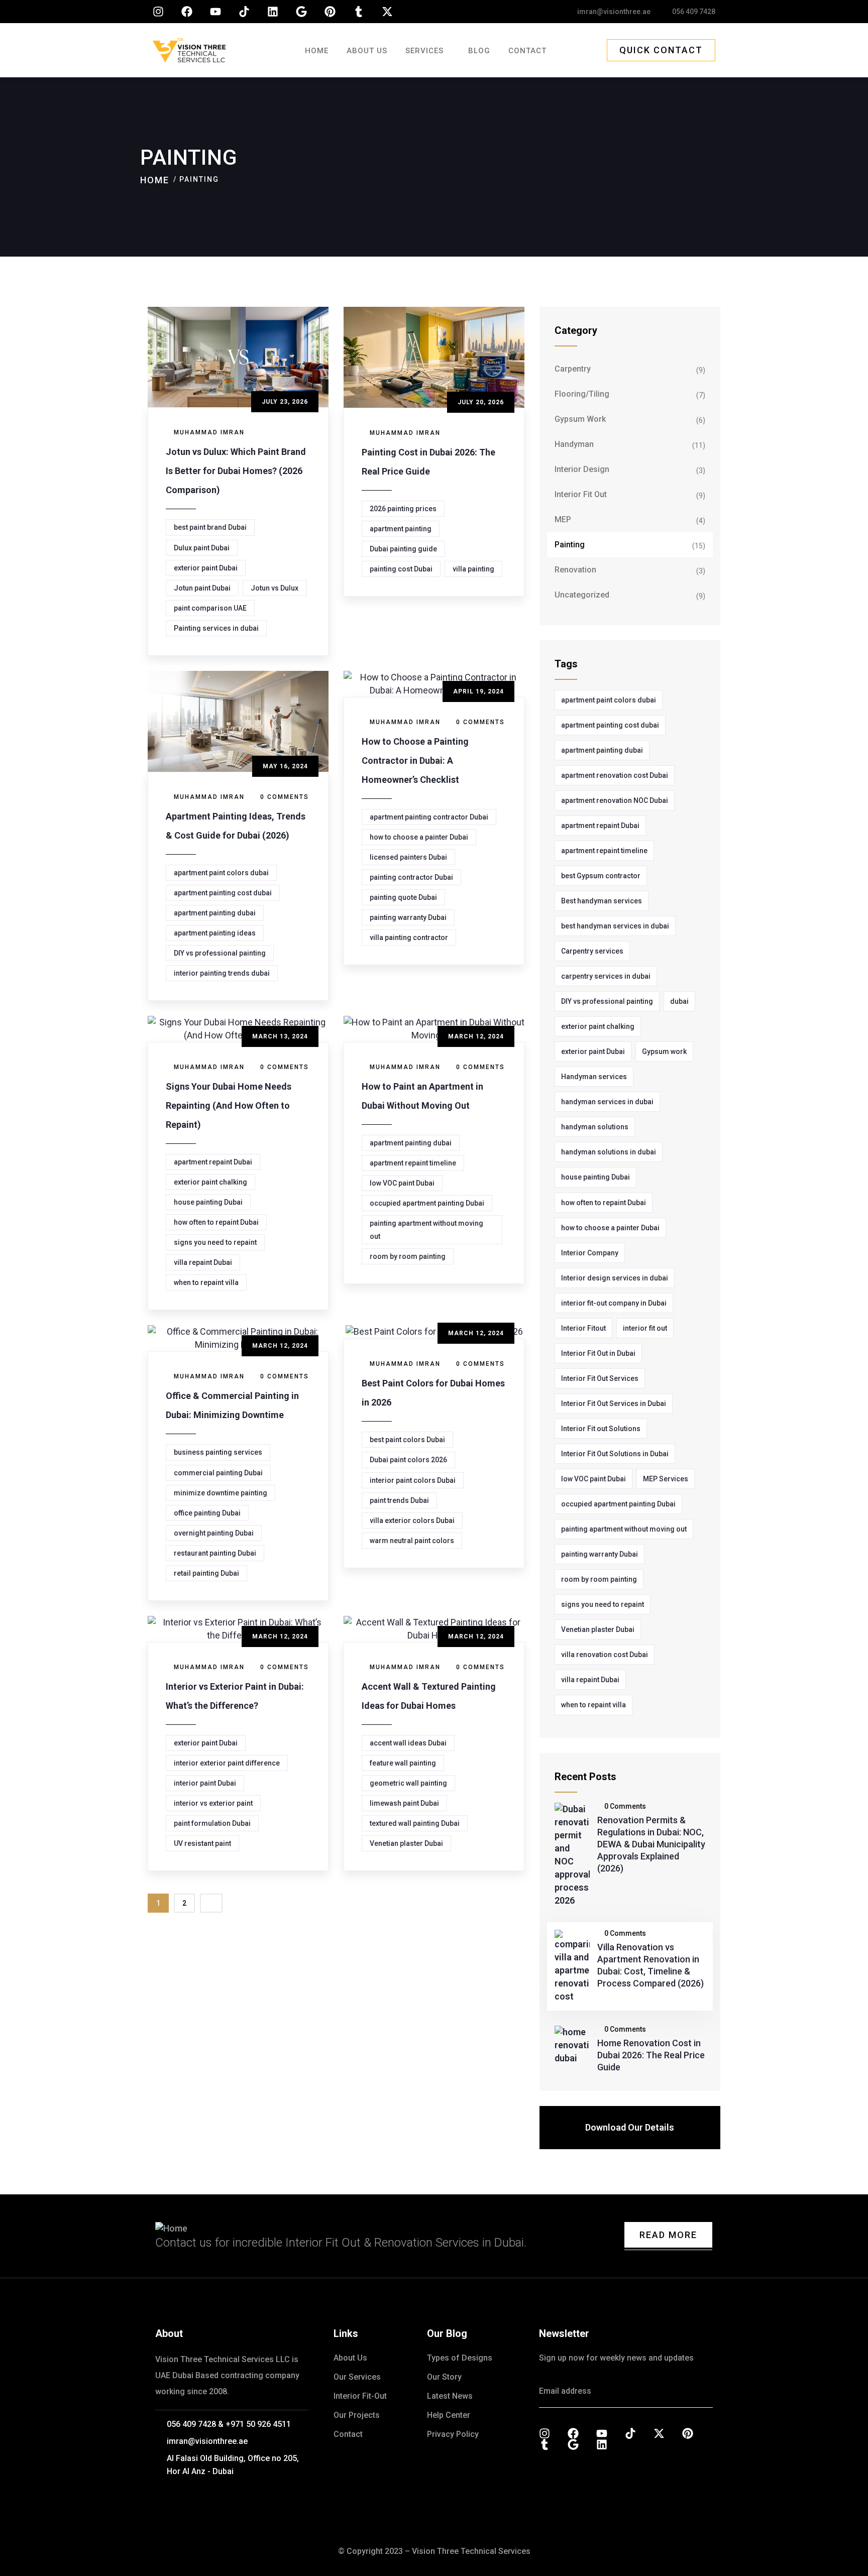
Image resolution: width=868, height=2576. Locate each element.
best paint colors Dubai (407, 1440)
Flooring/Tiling (582, 394)
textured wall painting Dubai (415, 1823)
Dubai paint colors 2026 (408, 1460)
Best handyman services (602, 901)
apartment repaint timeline (413, 1163)
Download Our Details (630, 2127)
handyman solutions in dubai (609, 1152)
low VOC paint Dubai (402, 1183)
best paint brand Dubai (210, 527)
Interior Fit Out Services (600, 1378)
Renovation (575, 570)
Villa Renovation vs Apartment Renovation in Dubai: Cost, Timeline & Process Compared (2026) (650, 1965)
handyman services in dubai (607, 1102)
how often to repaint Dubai (216, 1222)
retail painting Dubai (206, 1573)
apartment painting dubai (215, 913)
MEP (563, 519)
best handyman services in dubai (615, 926)
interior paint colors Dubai (413, 1480)
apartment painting (401, 529)
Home (155, 180)
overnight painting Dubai (214, 1533)
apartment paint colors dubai (221, 873)
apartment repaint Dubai (213, 1162)
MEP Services (666, 1479)
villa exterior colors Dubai (412, 1520)
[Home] (189, 50)
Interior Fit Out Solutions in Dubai (615, 1454)
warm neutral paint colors (412, 1541)
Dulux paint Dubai (202, 548)
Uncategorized (582, 595)
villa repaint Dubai (203, 1262)
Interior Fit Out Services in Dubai (614, 1403)
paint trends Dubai (399, 1500)
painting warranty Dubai (408, 917)
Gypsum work (664, 1051)
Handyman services (594, 1077)
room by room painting (408, 1256)
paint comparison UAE (210, 608)
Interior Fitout (583, 1328)
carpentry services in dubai (606, 976)
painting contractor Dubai (411, 877)
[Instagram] (158, 12)
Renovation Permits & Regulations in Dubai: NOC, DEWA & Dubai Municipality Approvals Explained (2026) (651, 1844)
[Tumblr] (359, 12)
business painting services (218, 1452)
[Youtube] (215, 12)
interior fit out (645, 1328)
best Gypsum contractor (601, 876)
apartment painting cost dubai (223, 893)
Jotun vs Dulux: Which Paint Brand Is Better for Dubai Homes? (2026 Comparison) (236, 471)
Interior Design (582, 469)
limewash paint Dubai (404, 1803)
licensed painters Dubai (408, 857)
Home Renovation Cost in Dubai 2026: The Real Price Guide (651, 2055)
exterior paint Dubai (206, 568)
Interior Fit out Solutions (601, 1429)
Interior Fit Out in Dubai (598, 1353)
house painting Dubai (208, 1202)
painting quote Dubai (403, 897)
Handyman (574, 444)
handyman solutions (595, 1127)
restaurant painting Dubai (215, 1553)
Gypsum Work (580, 419)
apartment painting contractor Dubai (429, 817)
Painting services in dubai (216, 628)
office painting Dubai (207, 1513)
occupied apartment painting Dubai (427, 1203)
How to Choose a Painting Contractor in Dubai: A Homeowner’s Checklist (415, 760)
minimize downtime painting (221, 1493)
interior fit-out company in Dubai (614, 1303)
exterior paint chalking (210, 1182)
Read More (668, 2235)
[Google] (301, 12)
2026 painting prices (403, 509)
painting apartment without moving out (426, 1230)
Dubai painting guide (403, 549)
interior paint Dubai (205, 1783)
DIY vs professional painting (220, 953)
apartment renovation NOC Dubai (615, 800)
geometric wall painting (408, 1783)
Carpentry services (592, 951)
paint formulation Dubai (212, 1823)
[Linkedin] (273, 12)
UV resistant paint (202, 1843)
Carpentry (573, 369)
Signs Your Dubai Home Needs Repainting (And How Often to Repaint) (229, 1105)
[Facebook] (187, 12)
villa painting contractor (409, 938)
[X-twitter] (387, 12)
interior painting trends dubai (222, 973)
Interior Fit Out (581, 494)
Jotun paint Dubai (202, 588)
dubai (679, 1001)
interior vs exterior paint (213, 1803)
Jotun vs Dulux (275, 588)
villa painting (473, 569)
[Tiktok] (244, 12)
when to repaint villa (206, 1282)
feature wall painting (403, 1763)
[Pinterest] (330, 12)
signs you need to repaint (215, 1242)
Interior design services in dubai (615, 1278)
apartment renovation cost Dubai (615, 775)
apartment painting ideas (215, 933)
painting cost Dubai (401, 569)
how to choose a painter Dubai (419, 837)
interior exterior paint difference (227, 1763)
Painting (570, 545)
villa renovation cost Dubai (605, 1655)
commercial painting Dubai (218, 1473)
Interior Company (590, 1253)
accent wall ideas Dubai (408, 1743)
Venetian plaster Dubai (406, 1843)
